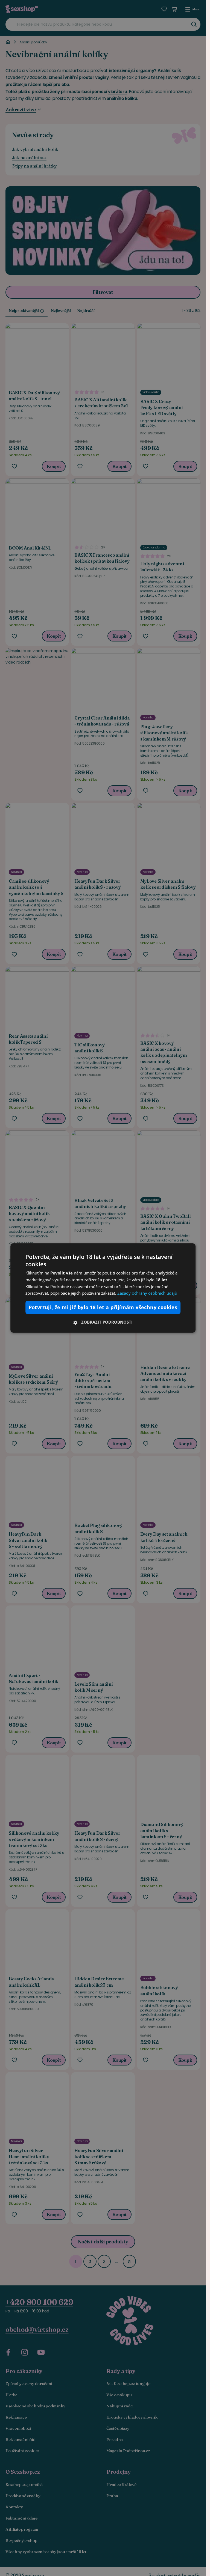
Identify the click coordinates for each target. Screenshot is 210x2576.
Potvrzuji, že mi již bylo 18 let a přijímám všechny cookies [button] (103, 1307)
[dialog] (103, 1288)
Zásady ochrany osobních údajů (147, 1293)
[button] (103, 1322)
